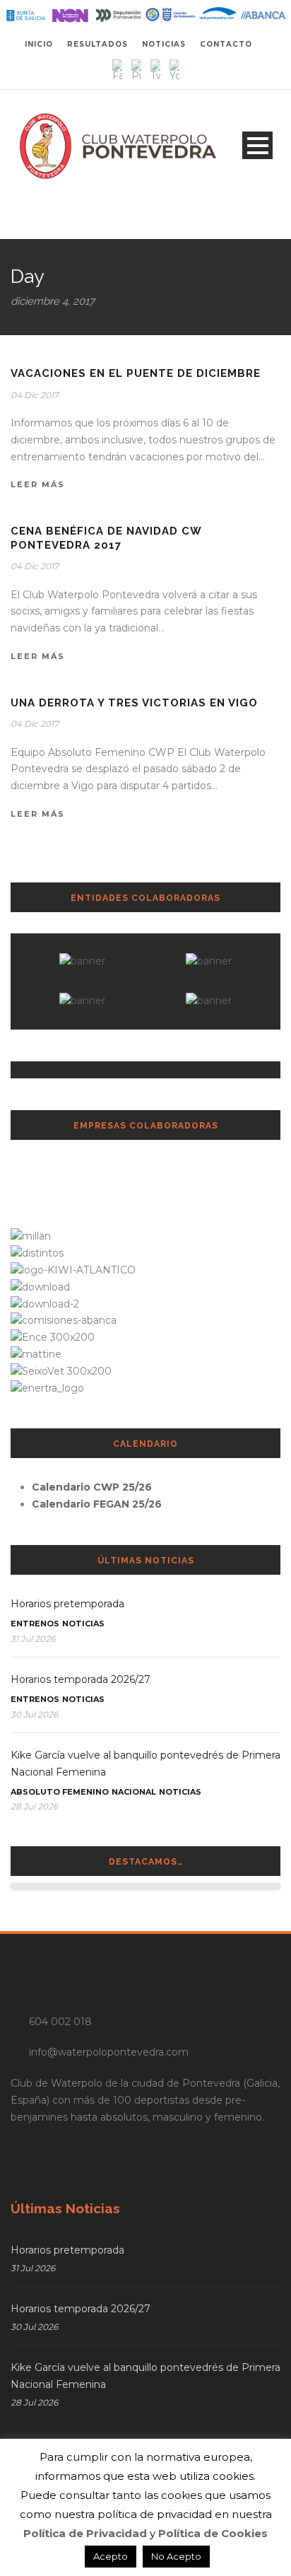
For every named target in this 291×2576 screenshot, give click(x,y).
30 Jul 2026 (34, 1714)
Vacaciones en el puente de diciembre (136, 373)
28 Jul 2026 (34, 1806)
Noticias (83, 1624)
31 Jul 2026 (33, 1639)
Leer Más (38, 484)
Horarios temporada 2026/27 (81, 1679)
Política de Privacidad (85, 2533)
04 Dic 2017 (35, 395)
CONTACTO (226, 44)
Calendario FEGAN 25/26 (97, 1504)
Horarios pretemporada (67, 1604)
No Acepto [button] (176, 2556)
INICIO (39, 44)
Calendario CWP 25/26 (92, 1487)
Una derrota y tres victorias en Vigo (134, 703)
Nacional (134, 1792)
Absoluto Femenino (60, 1792)
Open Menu (257, 145)
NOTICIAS (164, 44)
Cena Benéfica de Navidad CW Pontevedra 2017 (106, 538)
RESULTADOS (97, 44)
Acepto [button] (111, 2556)
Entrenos (35, 1624)
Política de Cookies (213, 2533)
